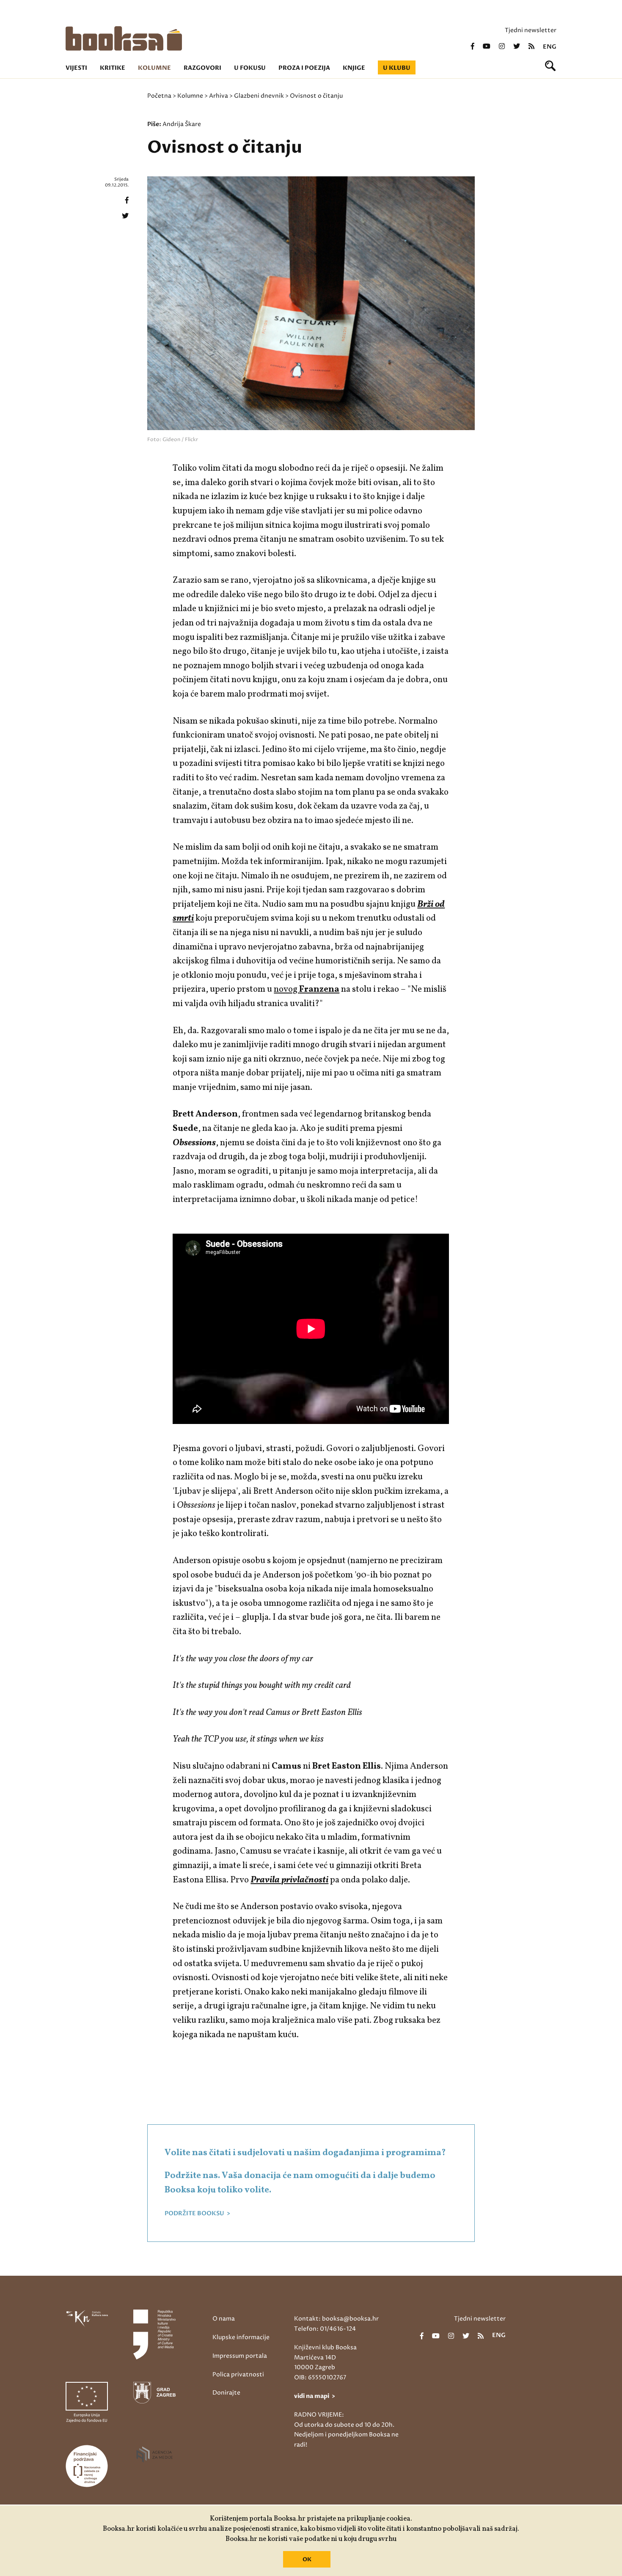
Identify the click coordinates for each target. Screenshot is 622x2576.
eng (550, 47)
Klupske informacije (241, 2337)
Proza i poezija (304, 68)
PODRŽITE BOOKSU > (197, 2214)
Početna (159, 96)
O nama (224, 2319)
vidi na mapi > (315, 2396)
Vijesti (76, 68)
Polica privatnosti (238, 2374)
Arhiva (219, 96)
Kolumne (154, 68)
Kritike (113, 68)
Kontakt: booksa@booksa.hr (336, 2319)
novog (307, 989)
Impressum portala (240, 2356)
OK (307, 2560)
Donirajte (226, 2393)
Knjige (354, 68)
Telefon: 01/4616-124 (325, 2329)
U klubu (397, 68)
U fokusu (250, 68)
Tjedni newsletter (531, 30)
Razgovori (202, 68)
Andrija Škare (182, 124)
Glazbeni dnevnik (259, 96)
